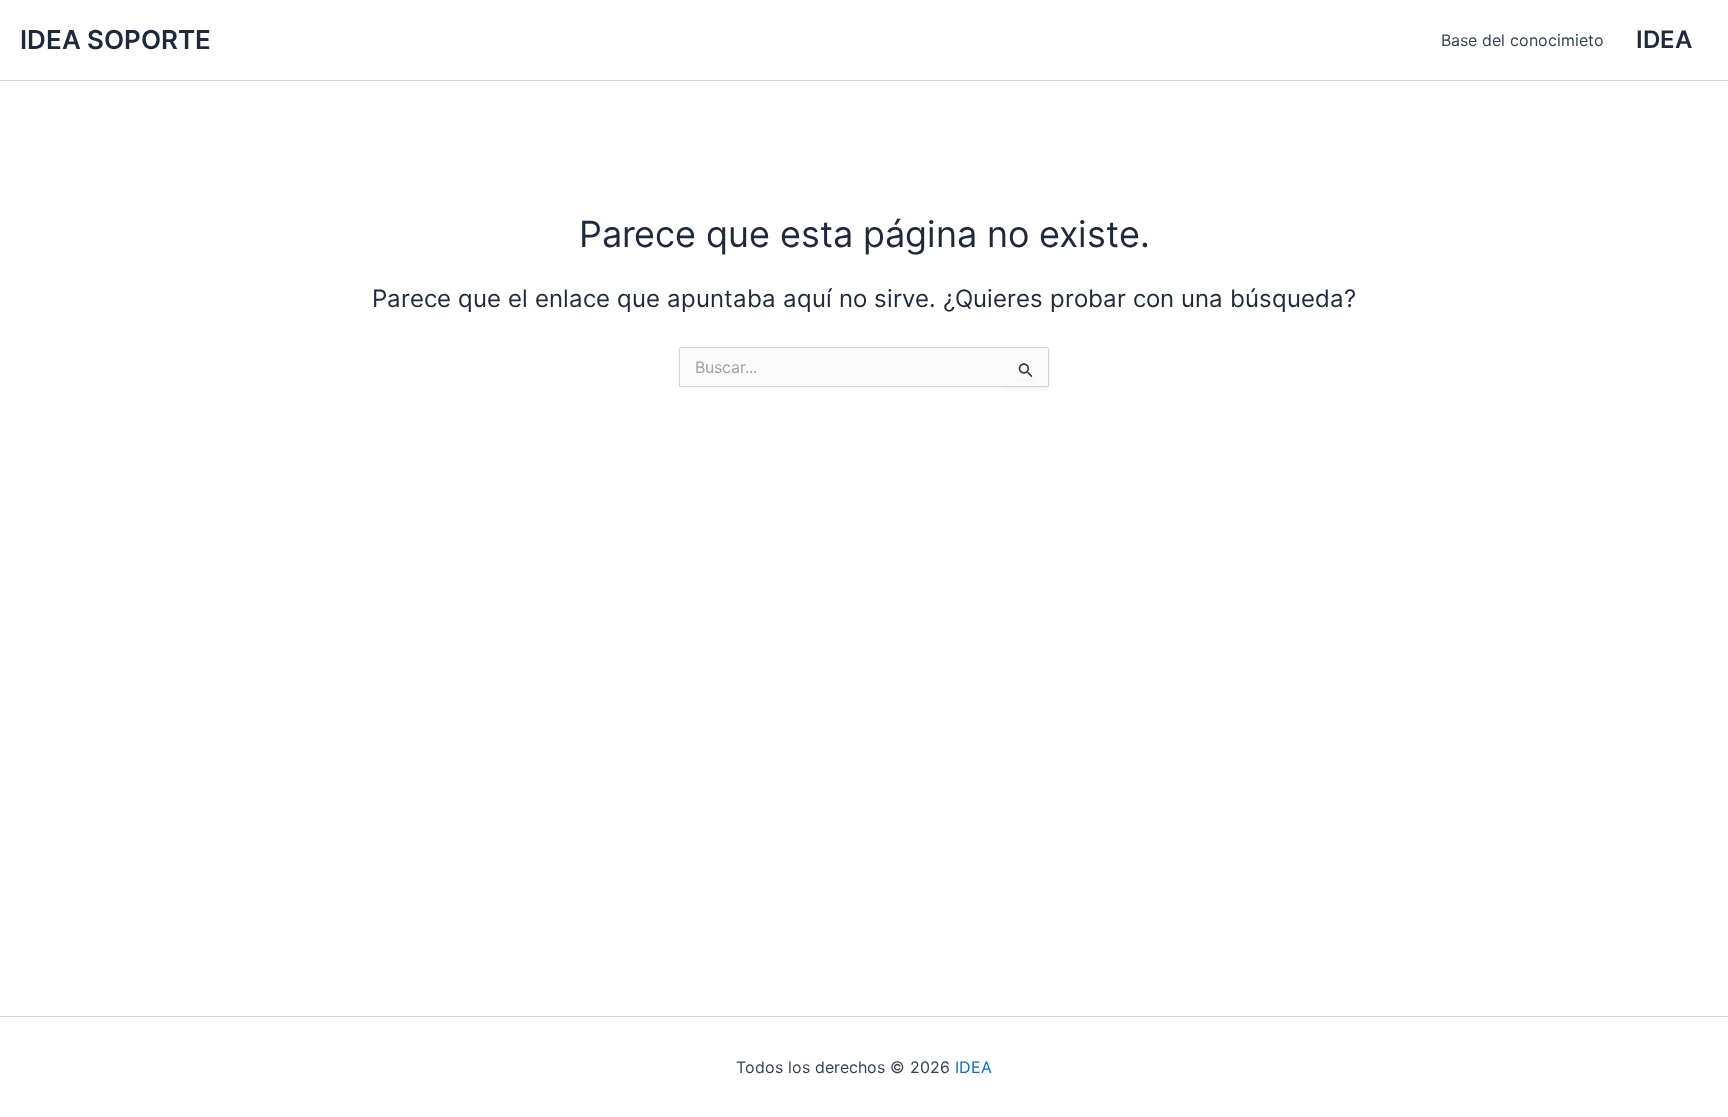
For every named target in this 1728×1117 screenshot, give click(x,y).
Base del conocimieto (1522, 40)
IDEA (973, 1067)
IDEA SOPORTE (115, 39)
